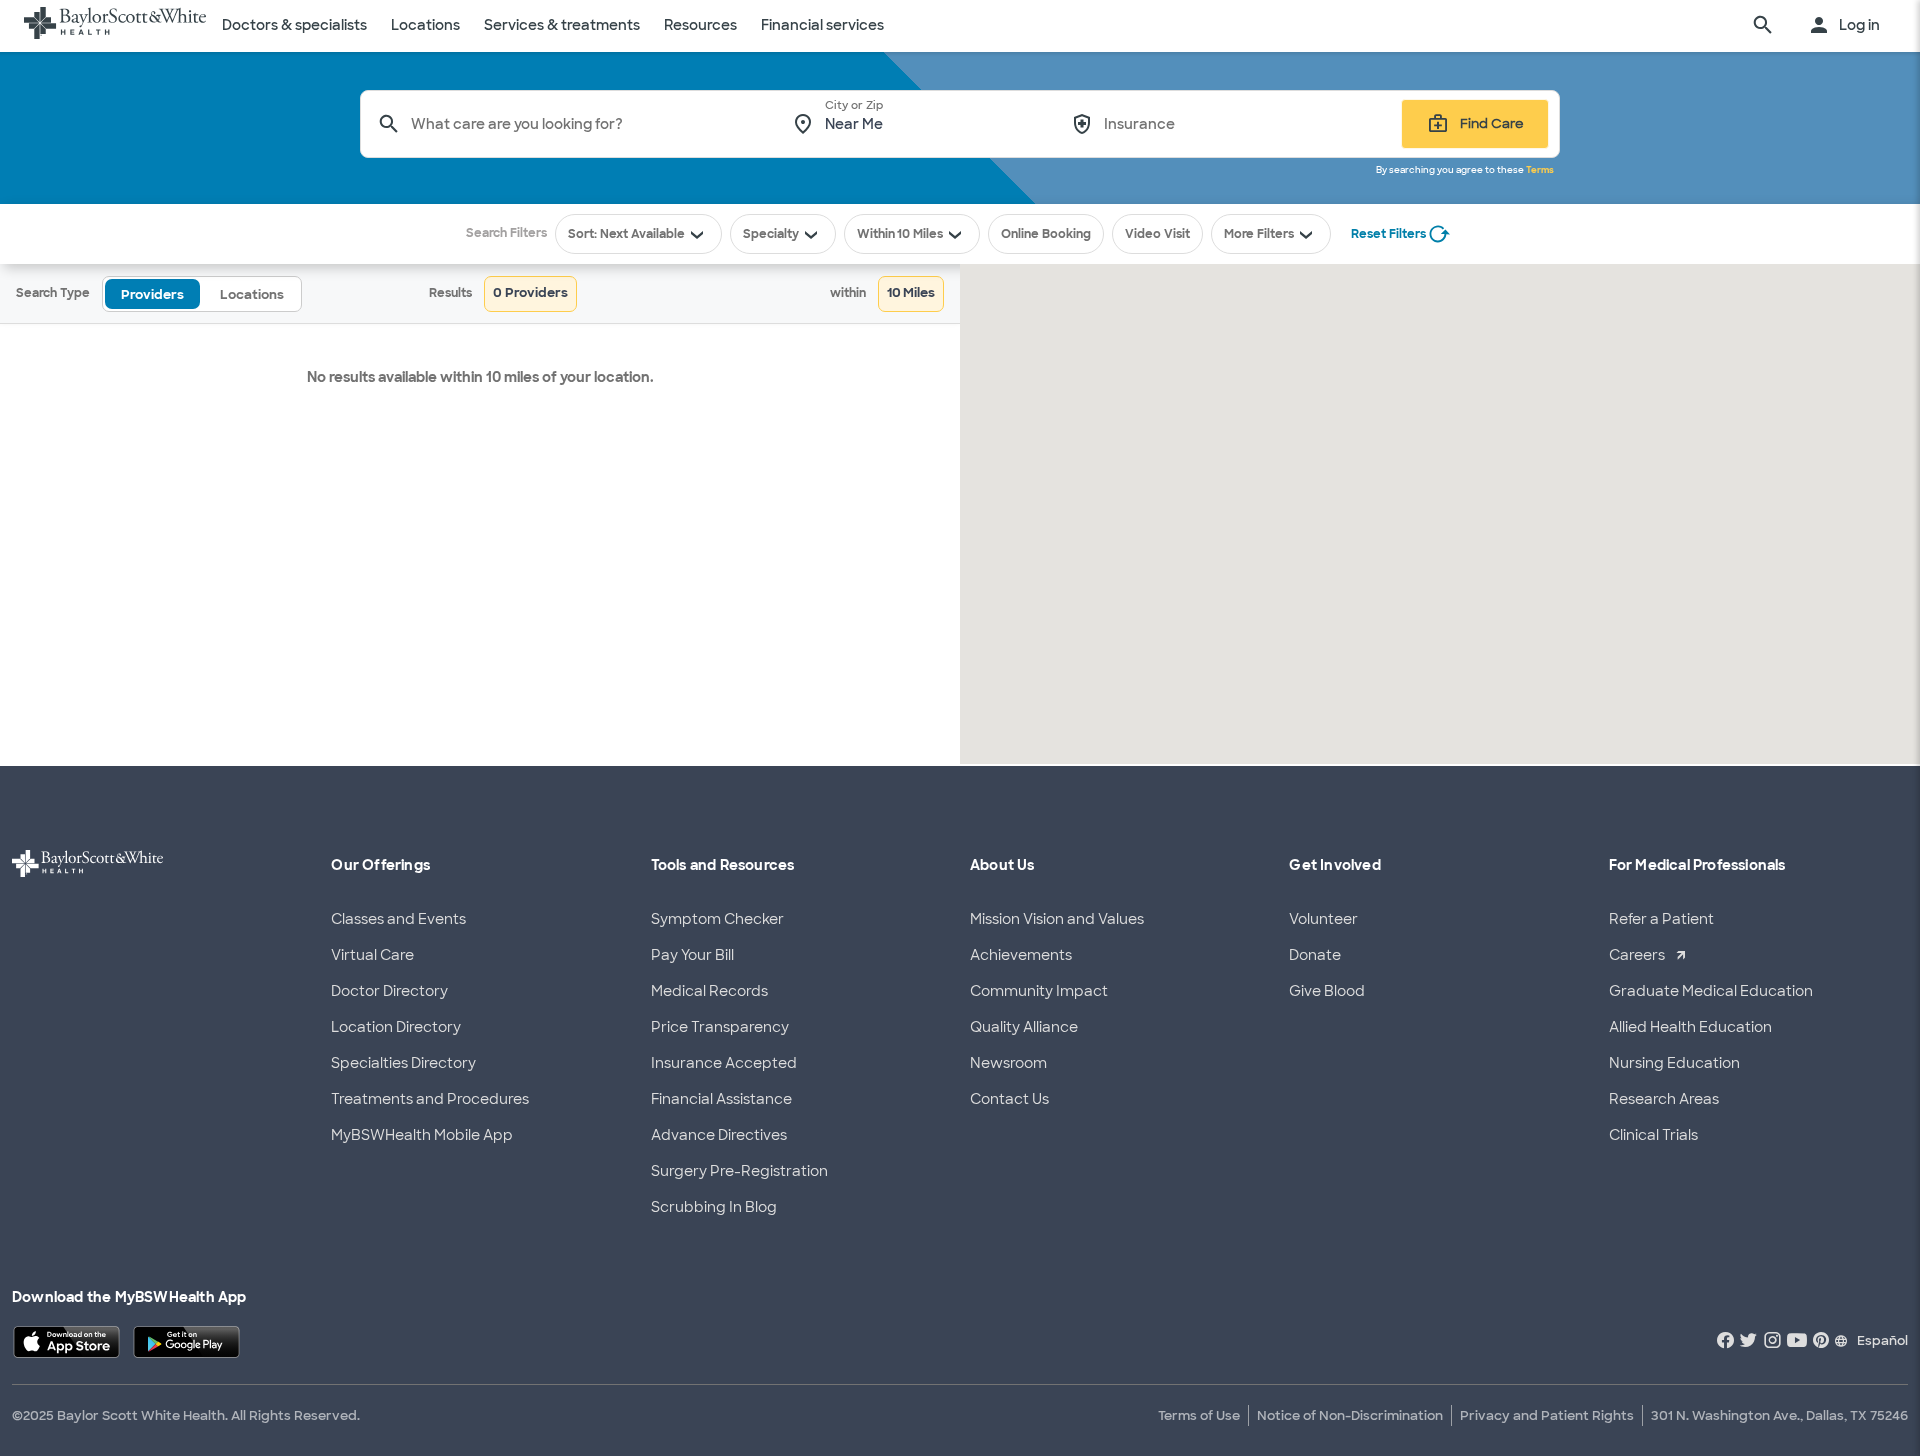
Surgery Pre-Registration (739, 1171)
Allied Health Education (1690, 1027)
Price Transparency (720, 1027)
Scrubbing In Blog (714, 1207)
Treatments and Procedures (430, 1099)
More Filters (1259, 234)
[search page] (1763, 26)
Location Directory (396, 1027)
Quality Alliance (1024, 1027)
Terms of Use (1199, 1415)
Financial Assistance (721, 1099)
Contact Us (1009, 1099)
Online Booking (1046, 234)
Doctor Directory (389, 991)
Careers (1637, 955)
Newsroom (1008, 1063)
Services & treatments (562, 25)
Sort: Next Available (626, 234)
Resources (700, 25)
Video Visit (1157, 234)
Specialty (771, 234)
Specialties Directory (403, 1063)
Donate (1315, 955)
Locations (425, 25)
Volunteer (1323, 919)
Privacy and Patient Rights (1547, 1415)
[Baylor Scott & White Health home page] (115, 26)
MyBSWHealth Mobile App (422, 1135)
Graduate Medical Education (1711, 991)
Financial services (822, 25)
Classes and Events (398, 919)
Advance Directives (719, 1135)
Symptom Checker (717, 919)
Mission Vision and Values (1057, 919)
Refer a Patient (1661, 919)
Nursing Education (1674, 1063)
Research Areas (1664, 1099)
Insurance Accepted (724, 1063)
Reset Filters (1388, 234)
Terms (1540, 170)
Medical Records (709, 991)
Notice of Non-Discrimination (1350, 1415)
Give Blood (1327, 991)
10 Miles (920, 234)
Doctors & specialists (294, 25)
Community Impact (1039, 991)
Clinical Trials (1653, 1135)
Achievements (1021, 955)
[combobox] (588, 124)
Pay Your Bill (692, 955)
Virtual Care (372, 955)
